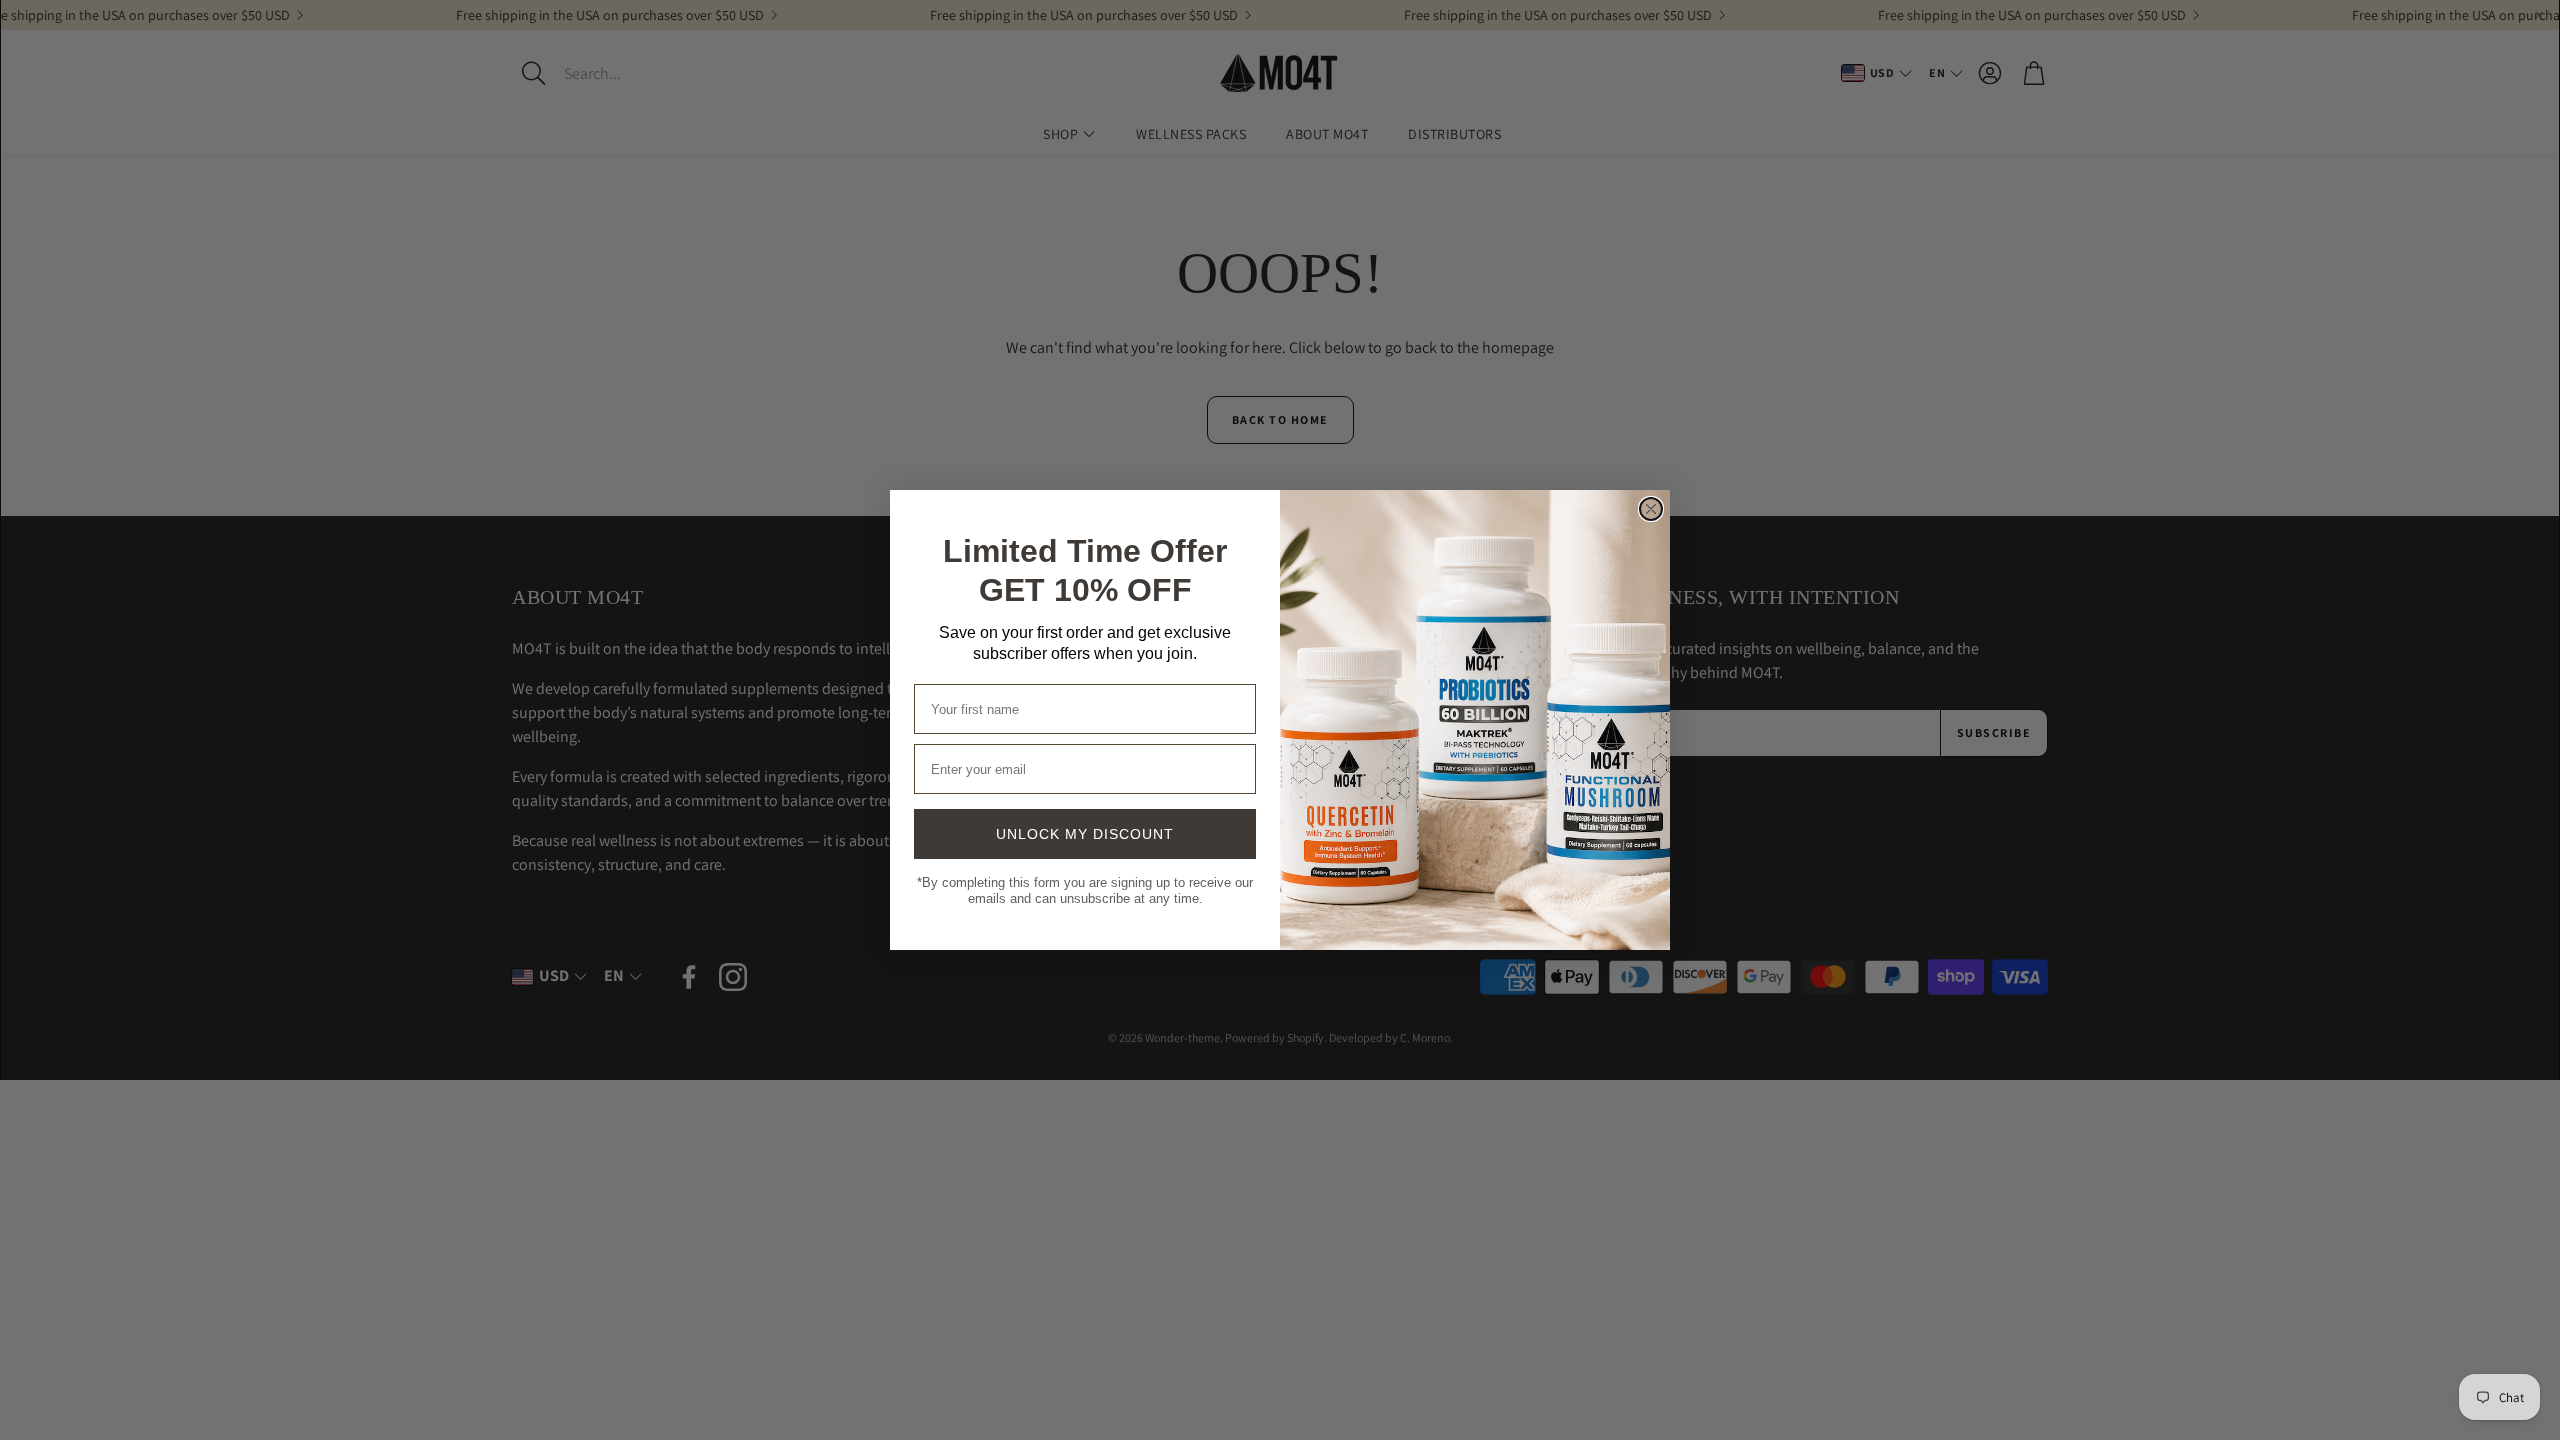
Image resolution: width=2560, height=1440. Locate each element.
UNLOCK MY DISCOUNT (1085, 839)
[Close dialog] (1651, 509)
